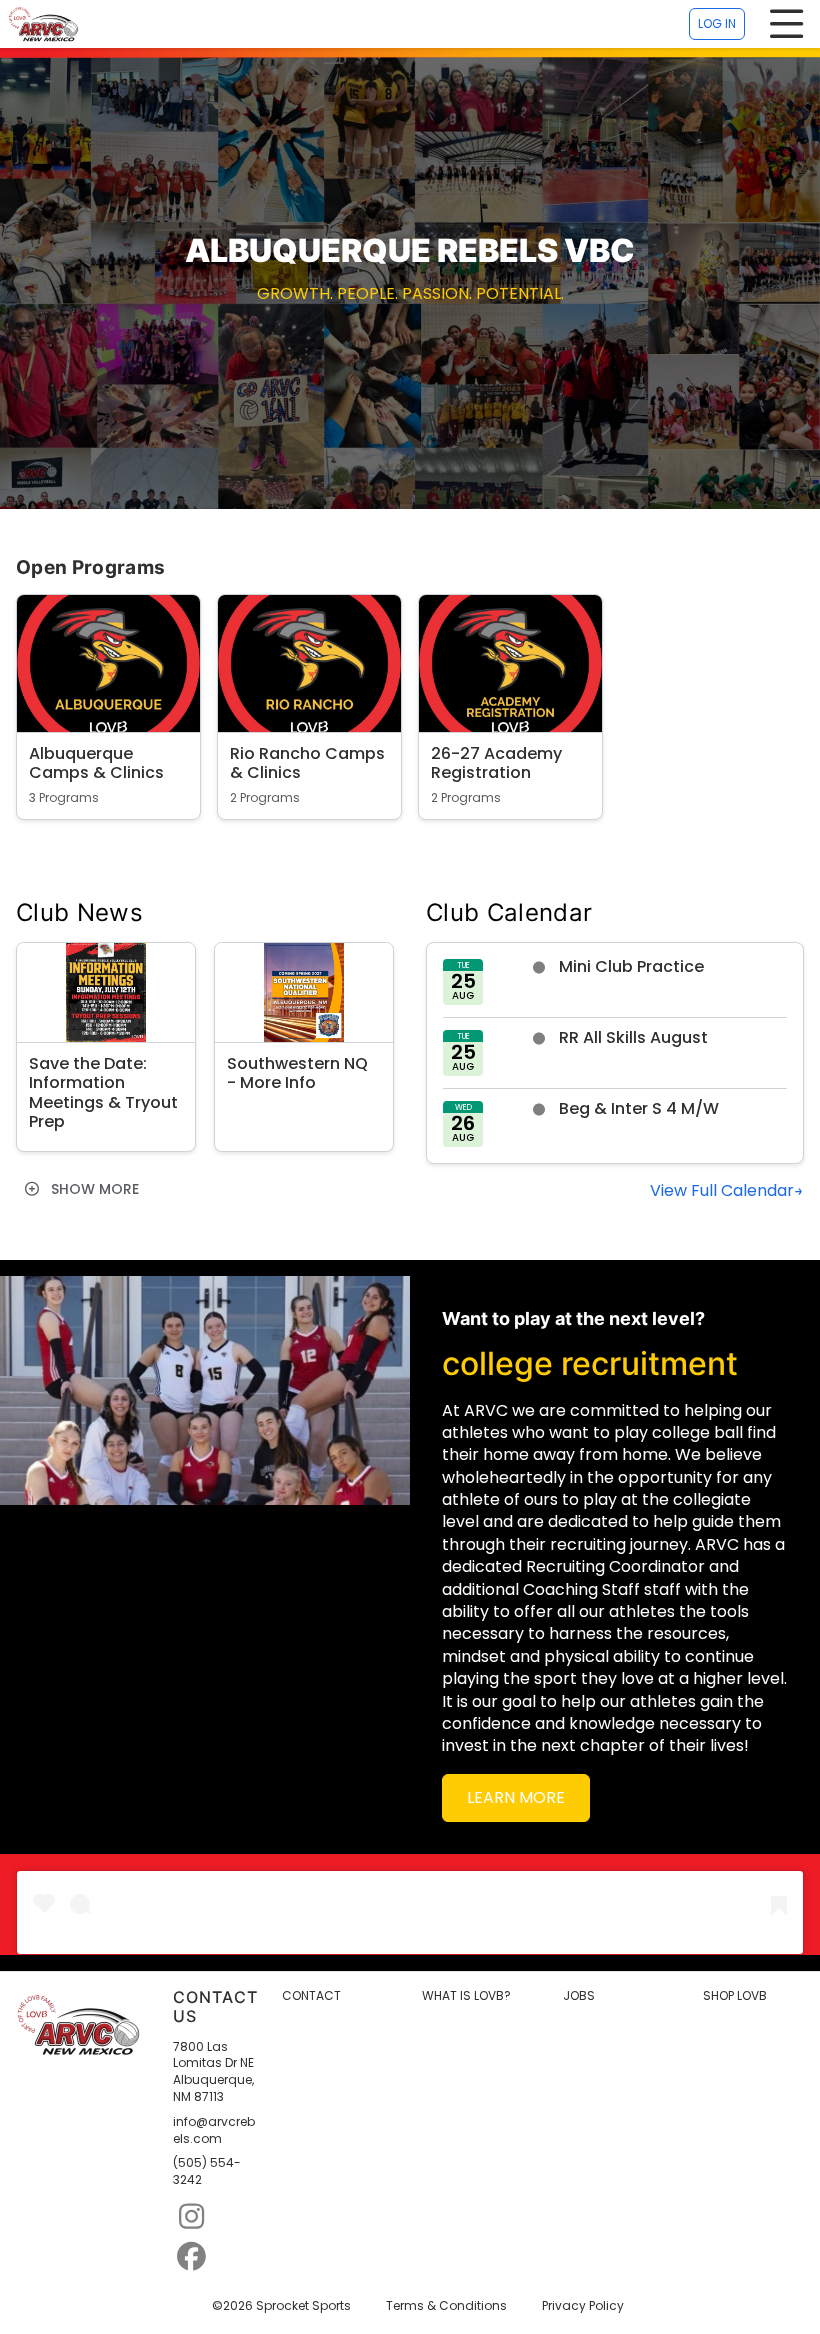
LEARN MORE (516, 1797)
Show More (93, 1189)
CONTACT (311, 1996)
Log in (717, 23)
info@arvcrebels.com (214, 2130)
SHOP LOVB (735, 1996)
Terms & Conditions (446, 2306)
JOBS (579, 1996)
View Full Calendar (722, 1190)
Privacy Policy (583, 2306)
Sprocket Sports (303, 2306)
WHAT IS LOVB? (466, 1996)
